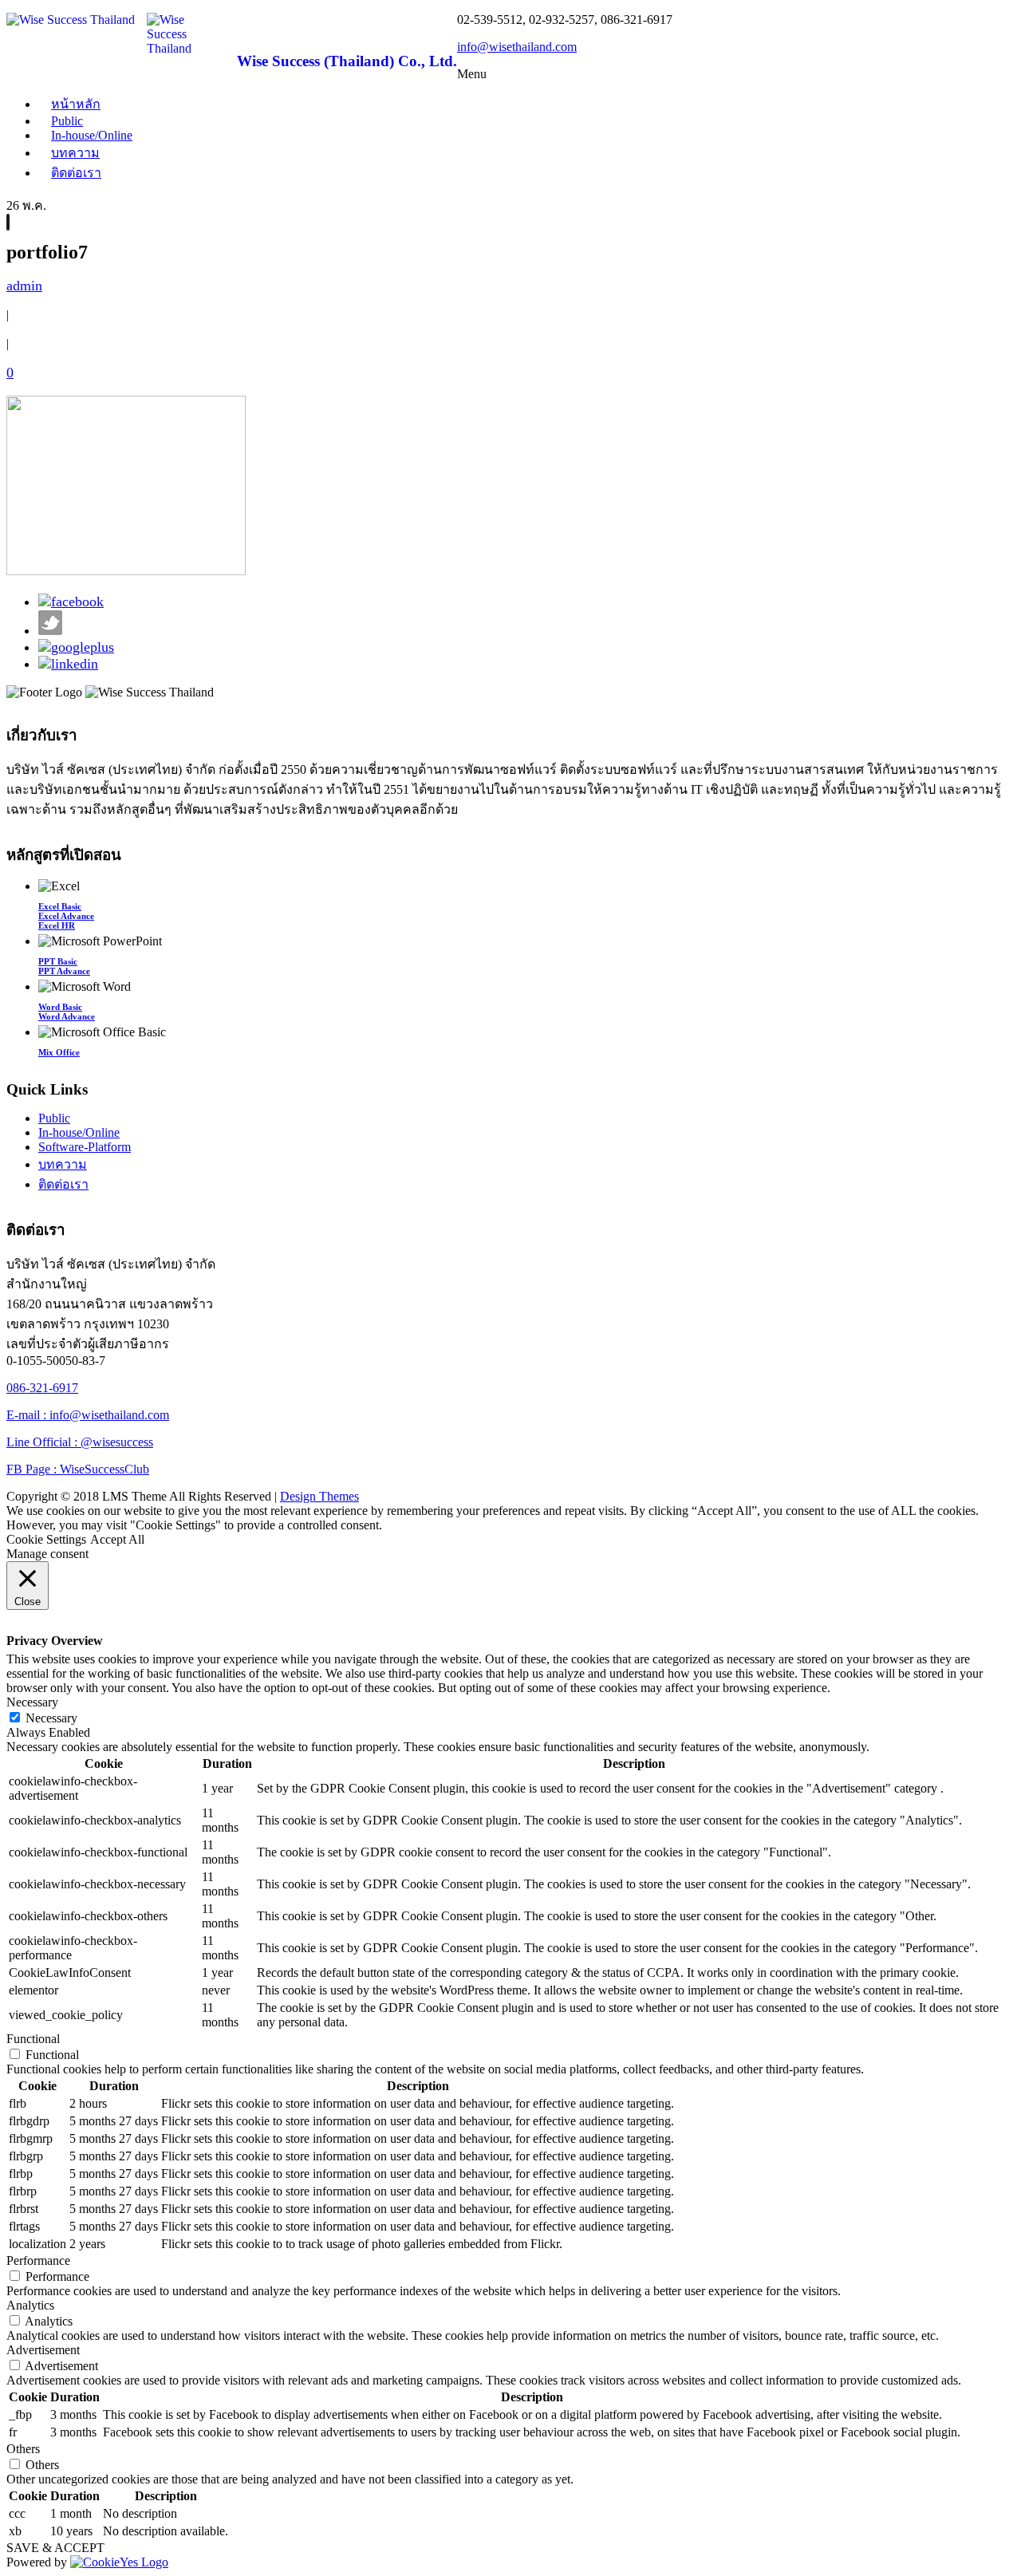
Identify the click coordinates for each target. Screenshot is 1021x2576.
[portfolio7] (8, 222)
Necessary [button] (32, 1702)
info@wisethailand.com (517, 47)
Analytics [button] (30, 2305)
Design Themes (319, 1496)
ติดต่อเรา (76, 173)
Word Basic (60, 1007)
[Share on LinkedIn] (68, 664)
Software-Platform (85, 1147)
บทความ (75, 153)
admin (24, 286)
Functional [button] (33, 2039)
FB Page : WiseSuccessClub (78, 1469)
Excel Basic (60, 906)
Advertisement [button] (43, 2350)
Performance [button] (38, 2260)
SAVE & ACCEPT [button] (55, 2548)
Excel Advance (66, 916)
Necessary (51, 1718)
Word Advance (67, 1016)
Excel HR (57, 925)
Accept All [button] (117, 1539)
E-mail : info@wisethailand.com (88, 1415)
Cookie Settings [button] (46, 1539)
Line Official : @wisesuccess (80, 1442)
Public (54, 1118)
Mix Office (59, 1052)
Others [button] (23, 2449)
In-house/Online (92, 135)
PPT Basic (58, 961)
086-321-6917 (42, 1388)
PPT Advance (64, 971)
